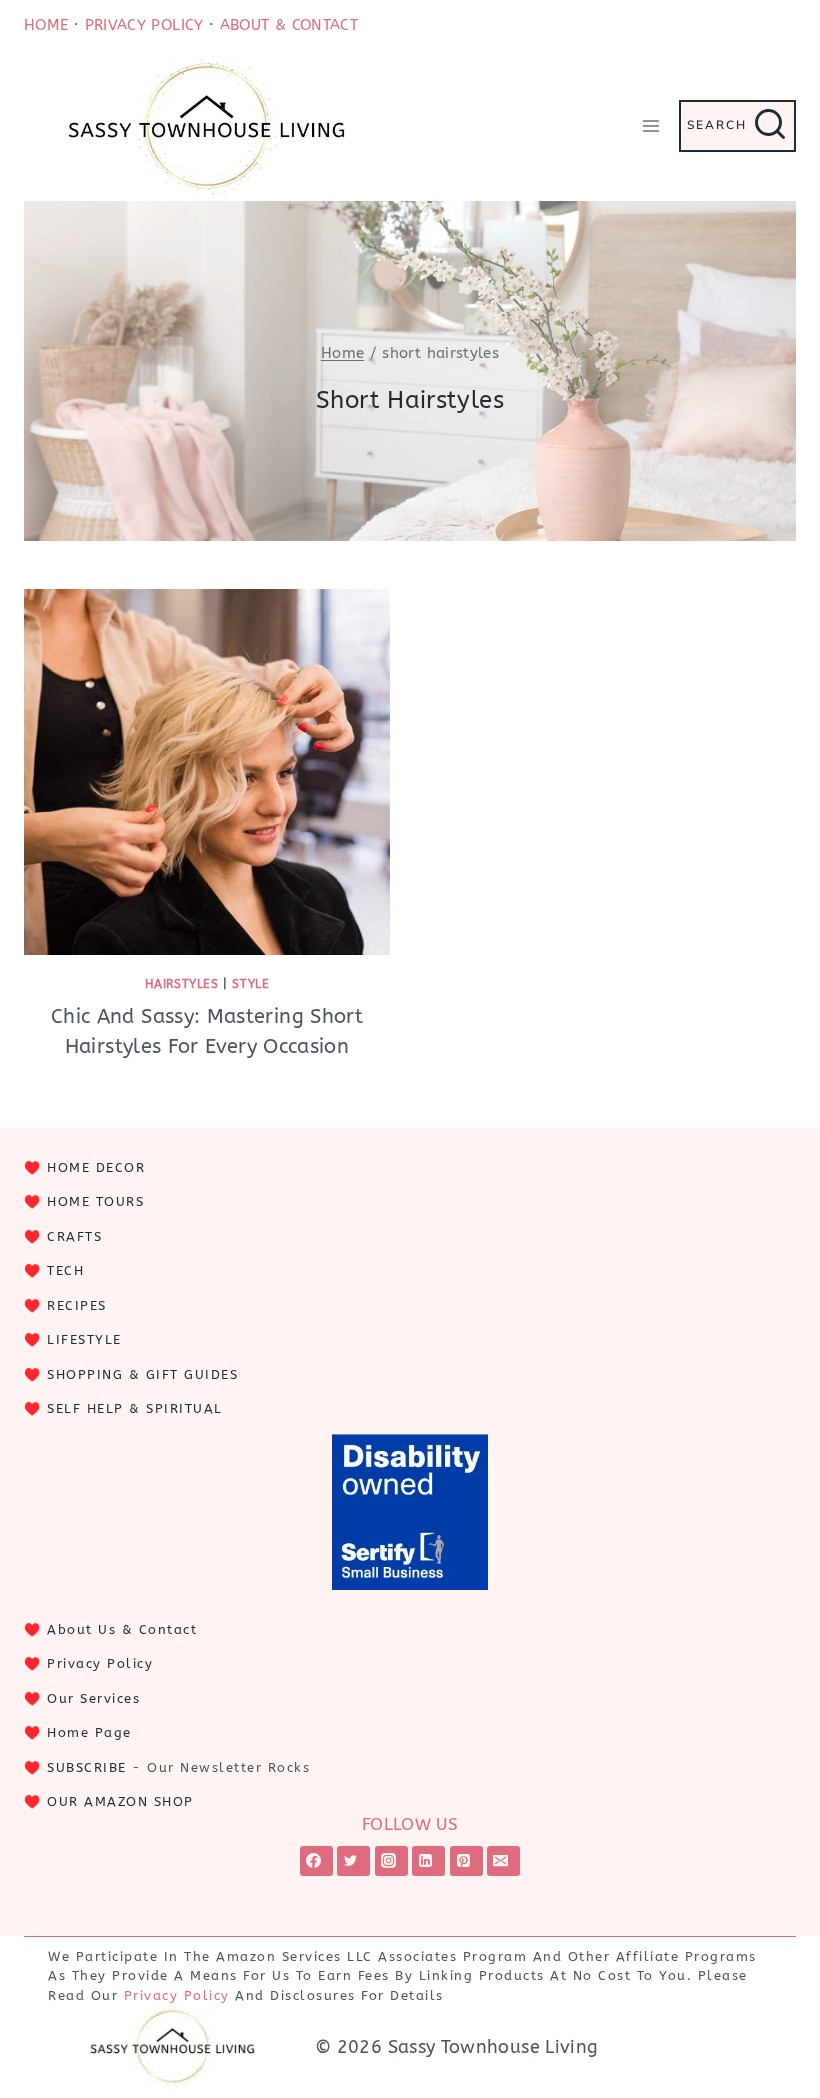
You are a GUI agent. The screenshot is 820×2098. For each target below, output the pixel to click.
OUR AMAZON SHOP (120, 1801)
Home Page (89, 1732)
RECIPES (77, 1305)
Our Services (93, 1698)
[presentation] (207, 772)
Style (250, 984)
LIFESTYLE (84, 1339)
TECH (65, 1270)
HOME (46, 25)
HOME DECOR (96, 1167)
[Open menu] (650, 125)
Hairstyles (182, 984)
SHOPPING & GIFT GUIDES (142, 1374)
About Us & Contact (122, 1629)
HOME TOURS (95, 1201)
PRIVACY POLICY (144, 25)
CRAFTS (74, 1236)
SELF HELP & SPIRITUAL (135, 1408)
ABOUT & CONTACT (289, 25)
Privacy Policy (100, 1663)
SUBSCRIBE (87, 1767)
